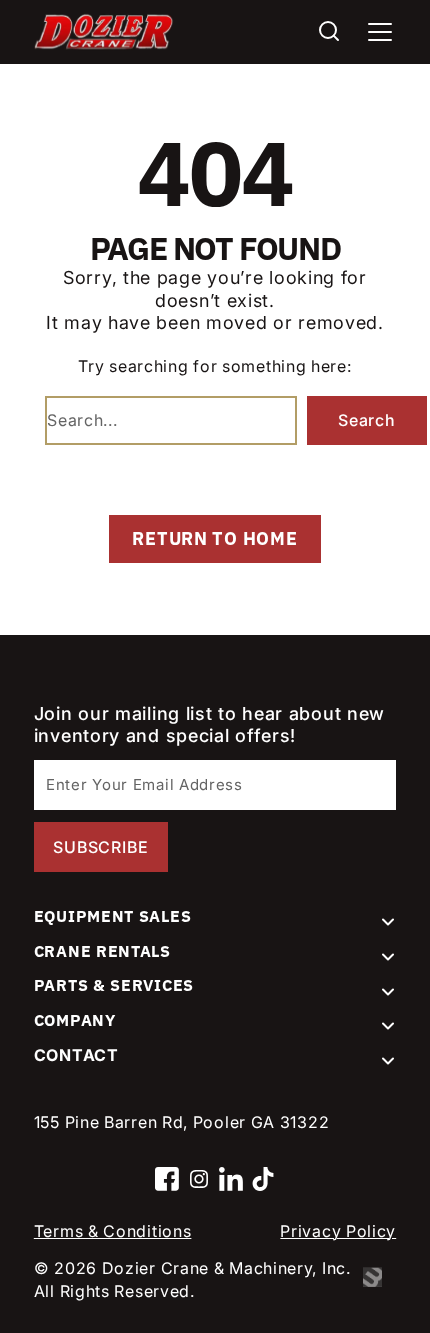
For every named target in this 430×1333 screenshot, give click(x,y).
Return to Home (214, 538)
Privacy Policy (338, 1231)
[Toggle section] (388, 922)
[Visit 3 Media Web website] (379, 1280)
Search (366, 420)
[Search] (329, 31)
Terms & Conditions (113, 1231)
